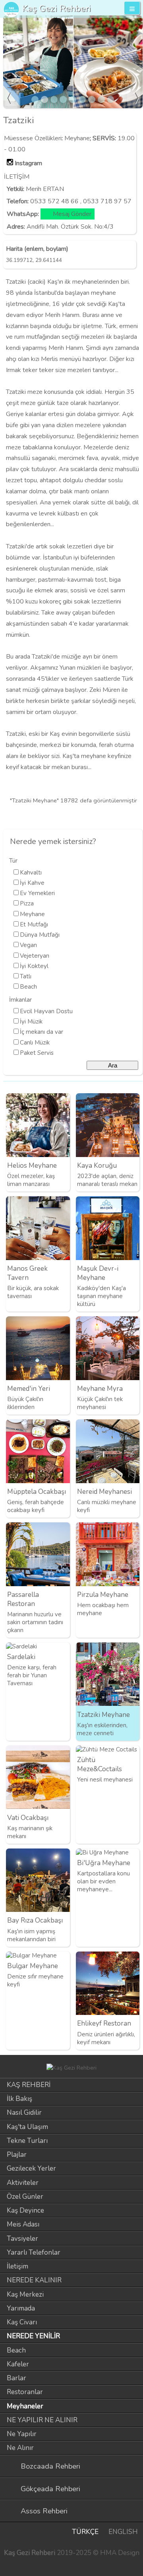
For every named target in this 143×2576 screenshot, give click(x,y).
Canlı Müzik (35, 1043)
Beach (28, 987)
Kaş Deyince (25, 2210)
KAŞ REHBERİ (29, 2085)
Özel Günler (25, 2197)
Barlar (16, 2378)
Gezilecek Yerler (31, 2168)
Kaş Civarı (22, 2322)
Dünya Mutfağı (40, 935)
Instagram (28, 163)
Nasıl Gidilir (24, 2113)
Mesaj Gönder (72, 214)
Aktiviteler (23, 2183)
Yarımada (21, 2308)
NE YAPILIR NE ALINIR (42, 2420)
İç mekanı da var (42, 1032)
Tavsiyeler (22, 2239)
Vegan (28, 945)
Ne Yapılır (22, 2434)
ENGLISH (123, 2532)
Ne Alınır (20, 2448)
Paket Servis (37, 1053)
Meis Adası (23, 2224)
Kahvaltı (31, 873)
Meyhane (77, 138)
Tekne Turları (27, 2141)
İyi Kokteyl (34, 966)
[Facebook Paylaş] (135, 817)
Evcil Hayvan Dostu (46, 1011)
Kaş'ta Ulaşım (27, 2127)
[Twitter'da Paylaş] (122, 817)
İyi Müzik (31, 1022)
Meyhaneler (25, 2406)
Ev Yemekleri (37, 893)
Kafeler (18, 2364)
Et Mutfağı (34, 924)
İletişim (17, 2266)
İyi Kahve (32, 883)
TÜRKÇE (85, 2532)
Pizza (27, 903)
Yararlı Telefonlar (34, 2252)
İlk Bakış (19, 2099)
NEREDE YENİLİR (33, 2336)
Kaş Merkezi (25, 2294)
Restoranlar (25, 2392)
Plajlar (17, 2155)
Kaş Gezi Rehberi (57, 9)
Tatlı (26, 976)
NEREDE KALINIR (34, 2280)
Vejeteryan (35, 956)
